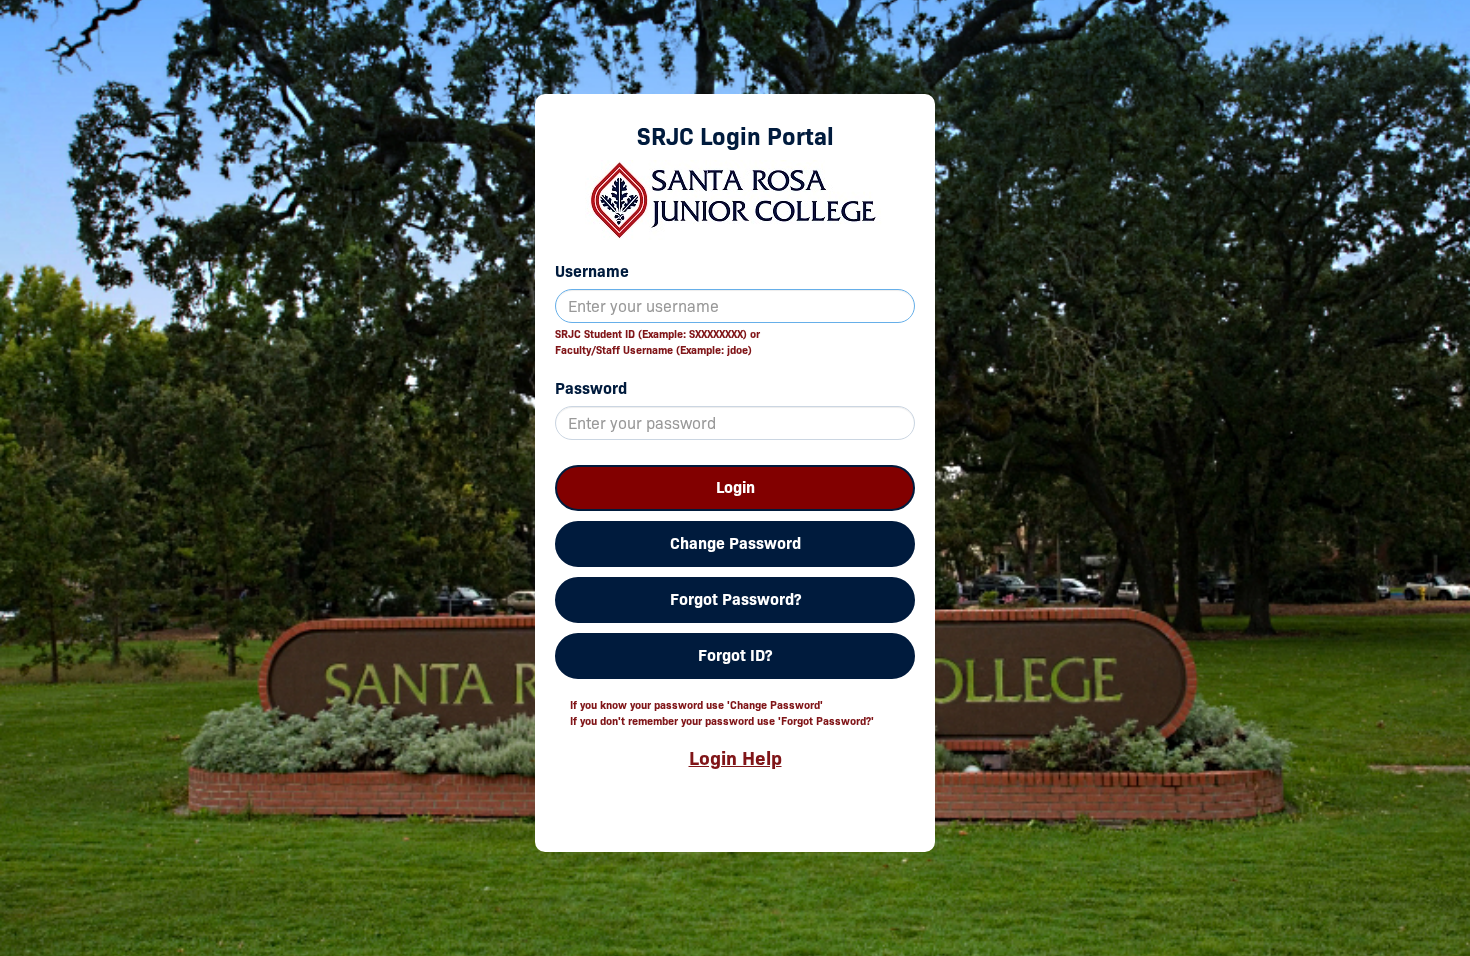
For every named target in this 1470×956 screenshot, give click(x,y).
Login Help (735, 758)
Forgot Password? (735, 599)
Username (592, 271)
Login (735, 487)
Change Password (735, 543)
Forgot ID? (735, 655)
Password (591, 388)
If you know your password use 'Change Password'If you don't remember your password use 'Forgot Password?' (722, 713)
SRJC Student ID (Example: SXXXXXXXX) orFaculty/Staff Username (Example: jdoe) (657, 342)
